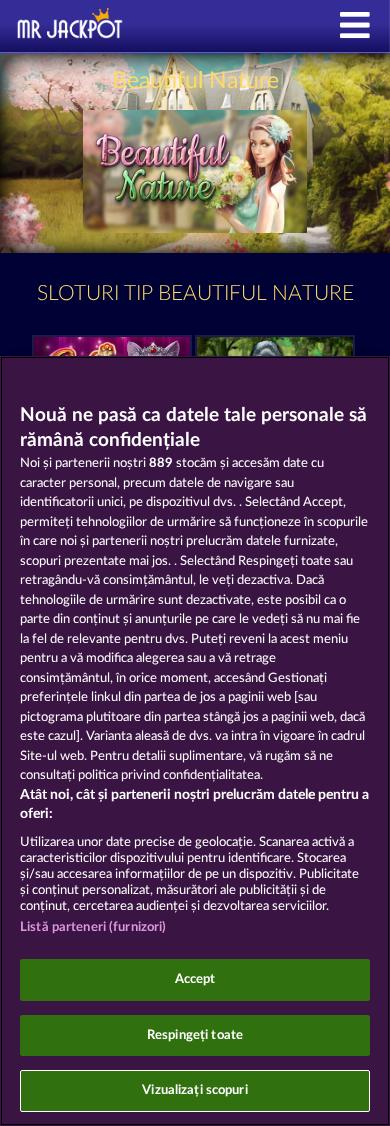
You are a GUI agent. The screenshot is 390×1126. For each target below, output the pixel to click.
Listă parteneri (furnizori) (93, 927)
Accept (195, 979)
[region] (195, 741)
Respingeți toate (195, 1035)
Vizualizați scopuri (194, 1090)
